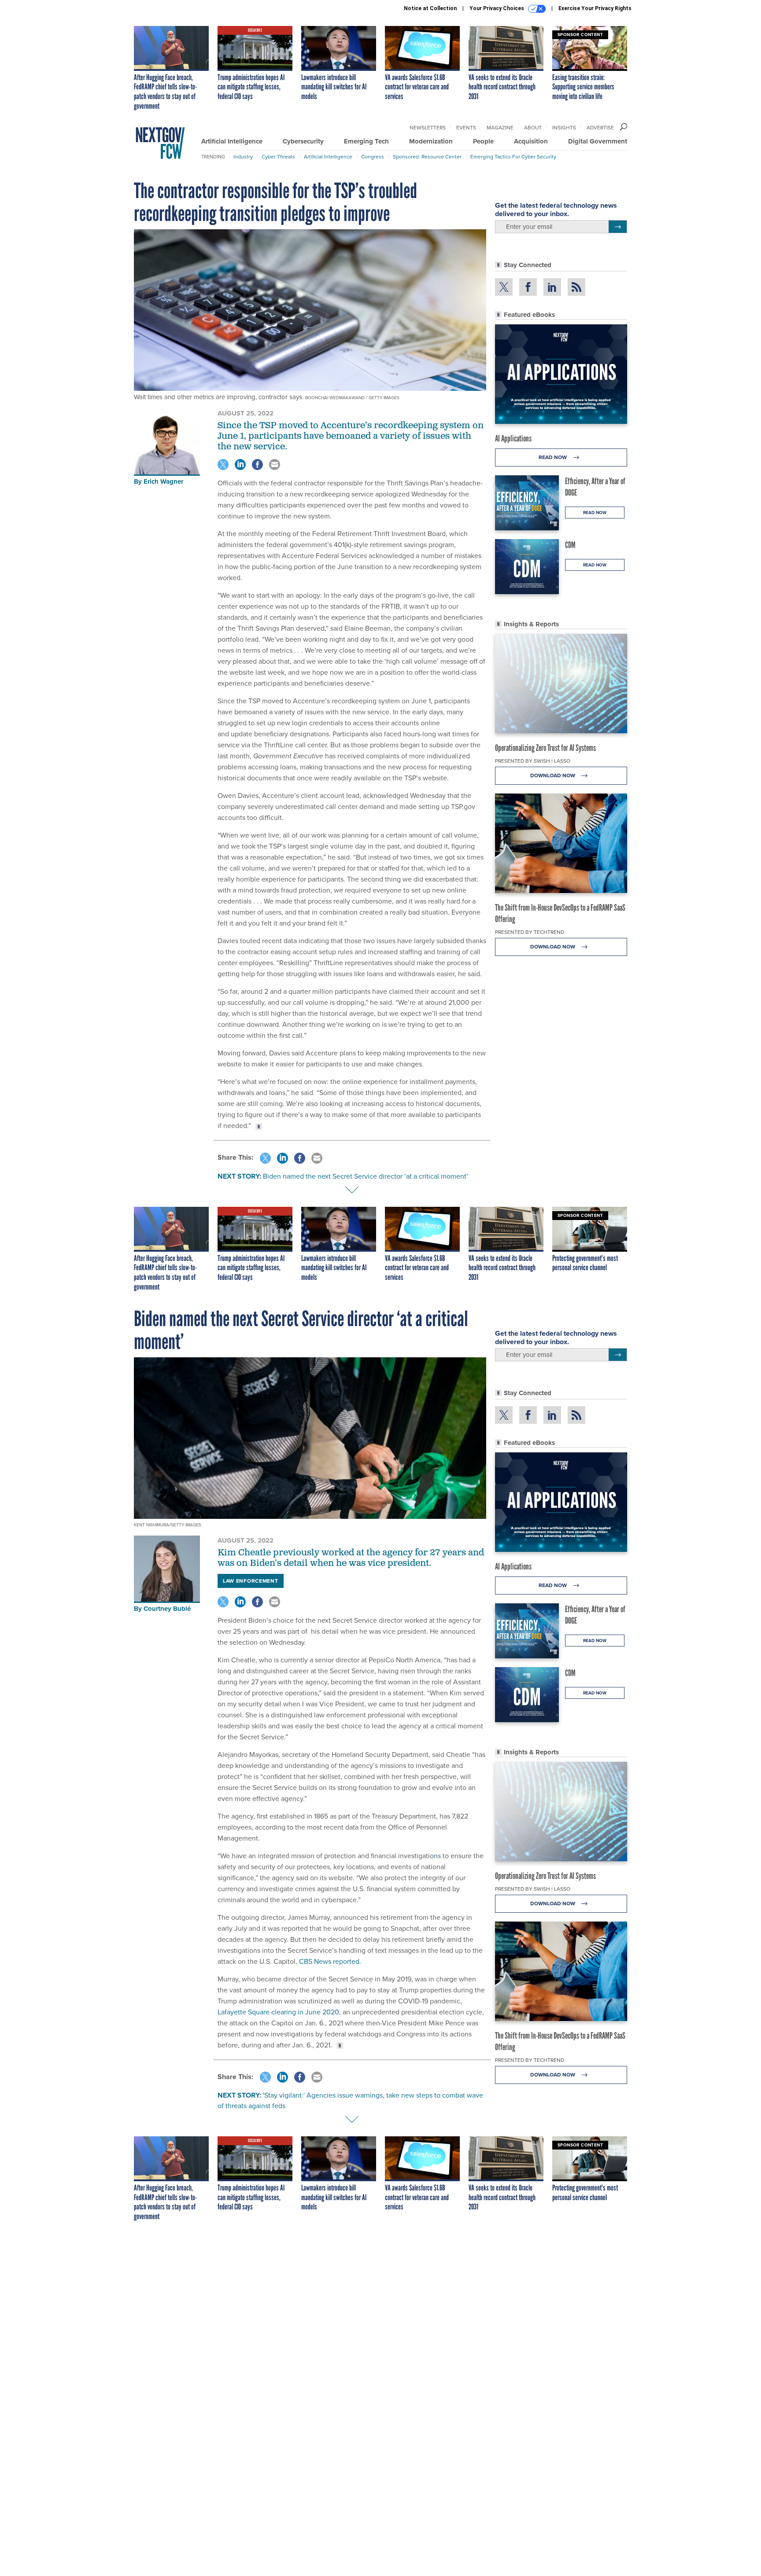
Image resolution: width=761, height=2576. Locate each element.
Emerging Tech (366, 141)
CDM (570, 545)
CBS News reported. (329, 1961)
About (533, 128)
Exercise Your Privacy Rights (595, 8)
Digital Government (598, 141)
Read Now (553, 457)
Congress (373, 157)
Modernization (431, 141)
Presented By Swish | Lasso (533, 761)
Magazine (500, 128)
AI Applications (513, 438)
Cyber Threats (278, 157)
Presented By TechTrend (530, 932)
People (483, 141)
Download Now (553, 775)
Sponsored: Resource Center (427, 157)
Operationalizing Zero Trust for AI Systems (545, 748)
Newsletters (428, 128)
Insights (564, 128)
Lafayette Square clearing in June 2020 (278, 2012)
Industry (243, 157)
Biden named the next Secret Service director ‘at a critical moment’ (366, 1176)
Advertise (600, 128)
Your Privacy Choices (497, 8)
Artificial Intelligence (232, 141)
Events (466, 128)
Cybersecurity (303, 141)
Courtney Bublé (167, 1609)
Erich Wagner (163, 481)
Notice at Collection (430, 8)
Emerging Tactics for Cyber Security (513, 157)
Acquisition (531, 141)
